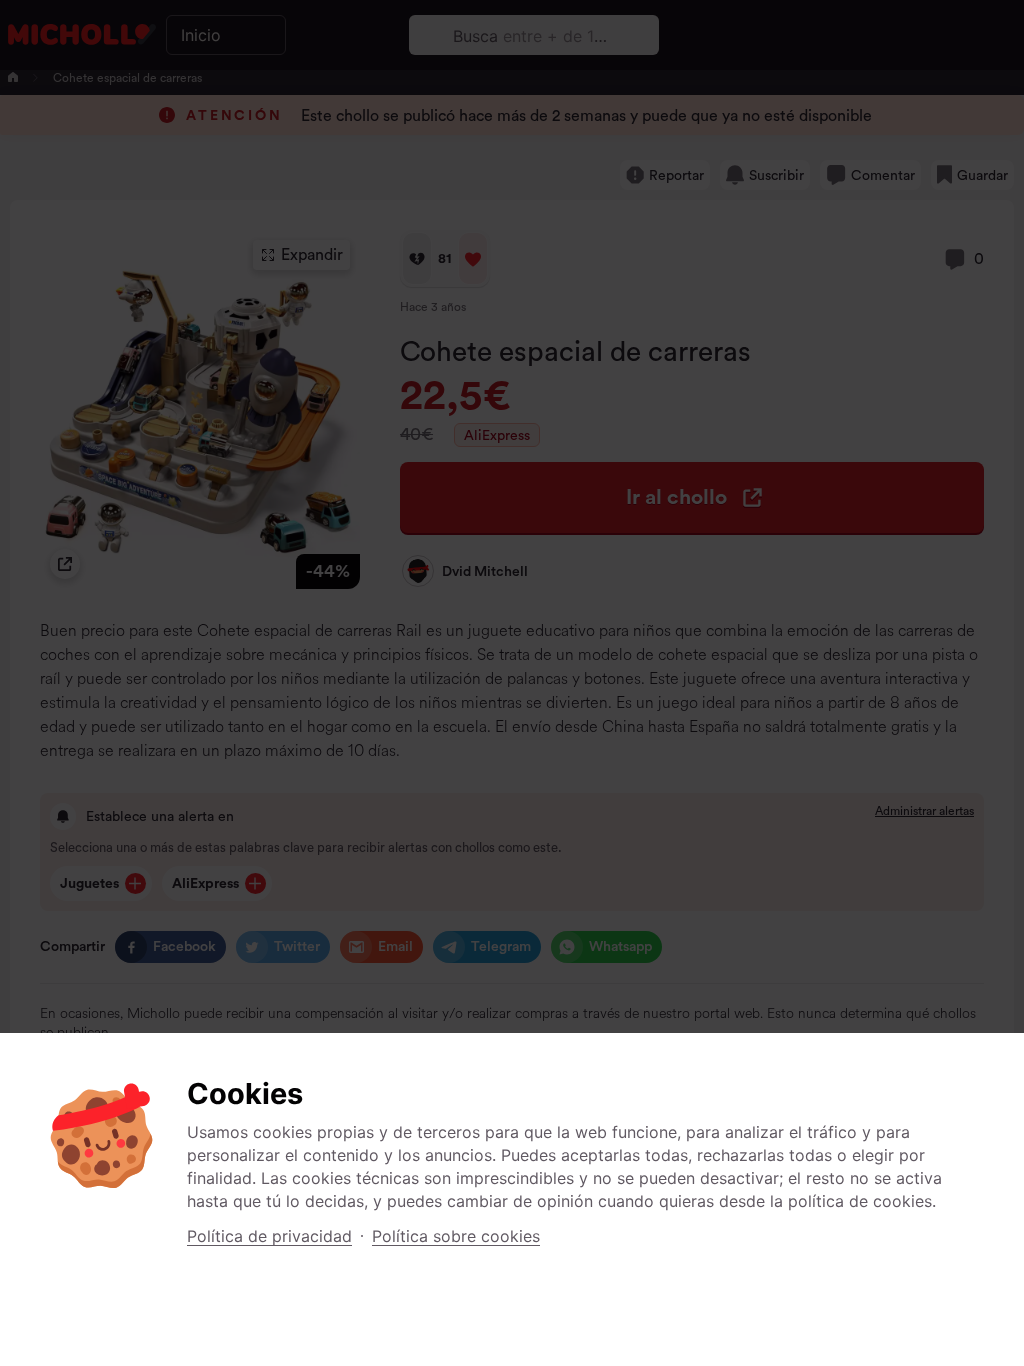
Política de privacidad (269, 1236)
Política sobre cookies (456, 1236)
